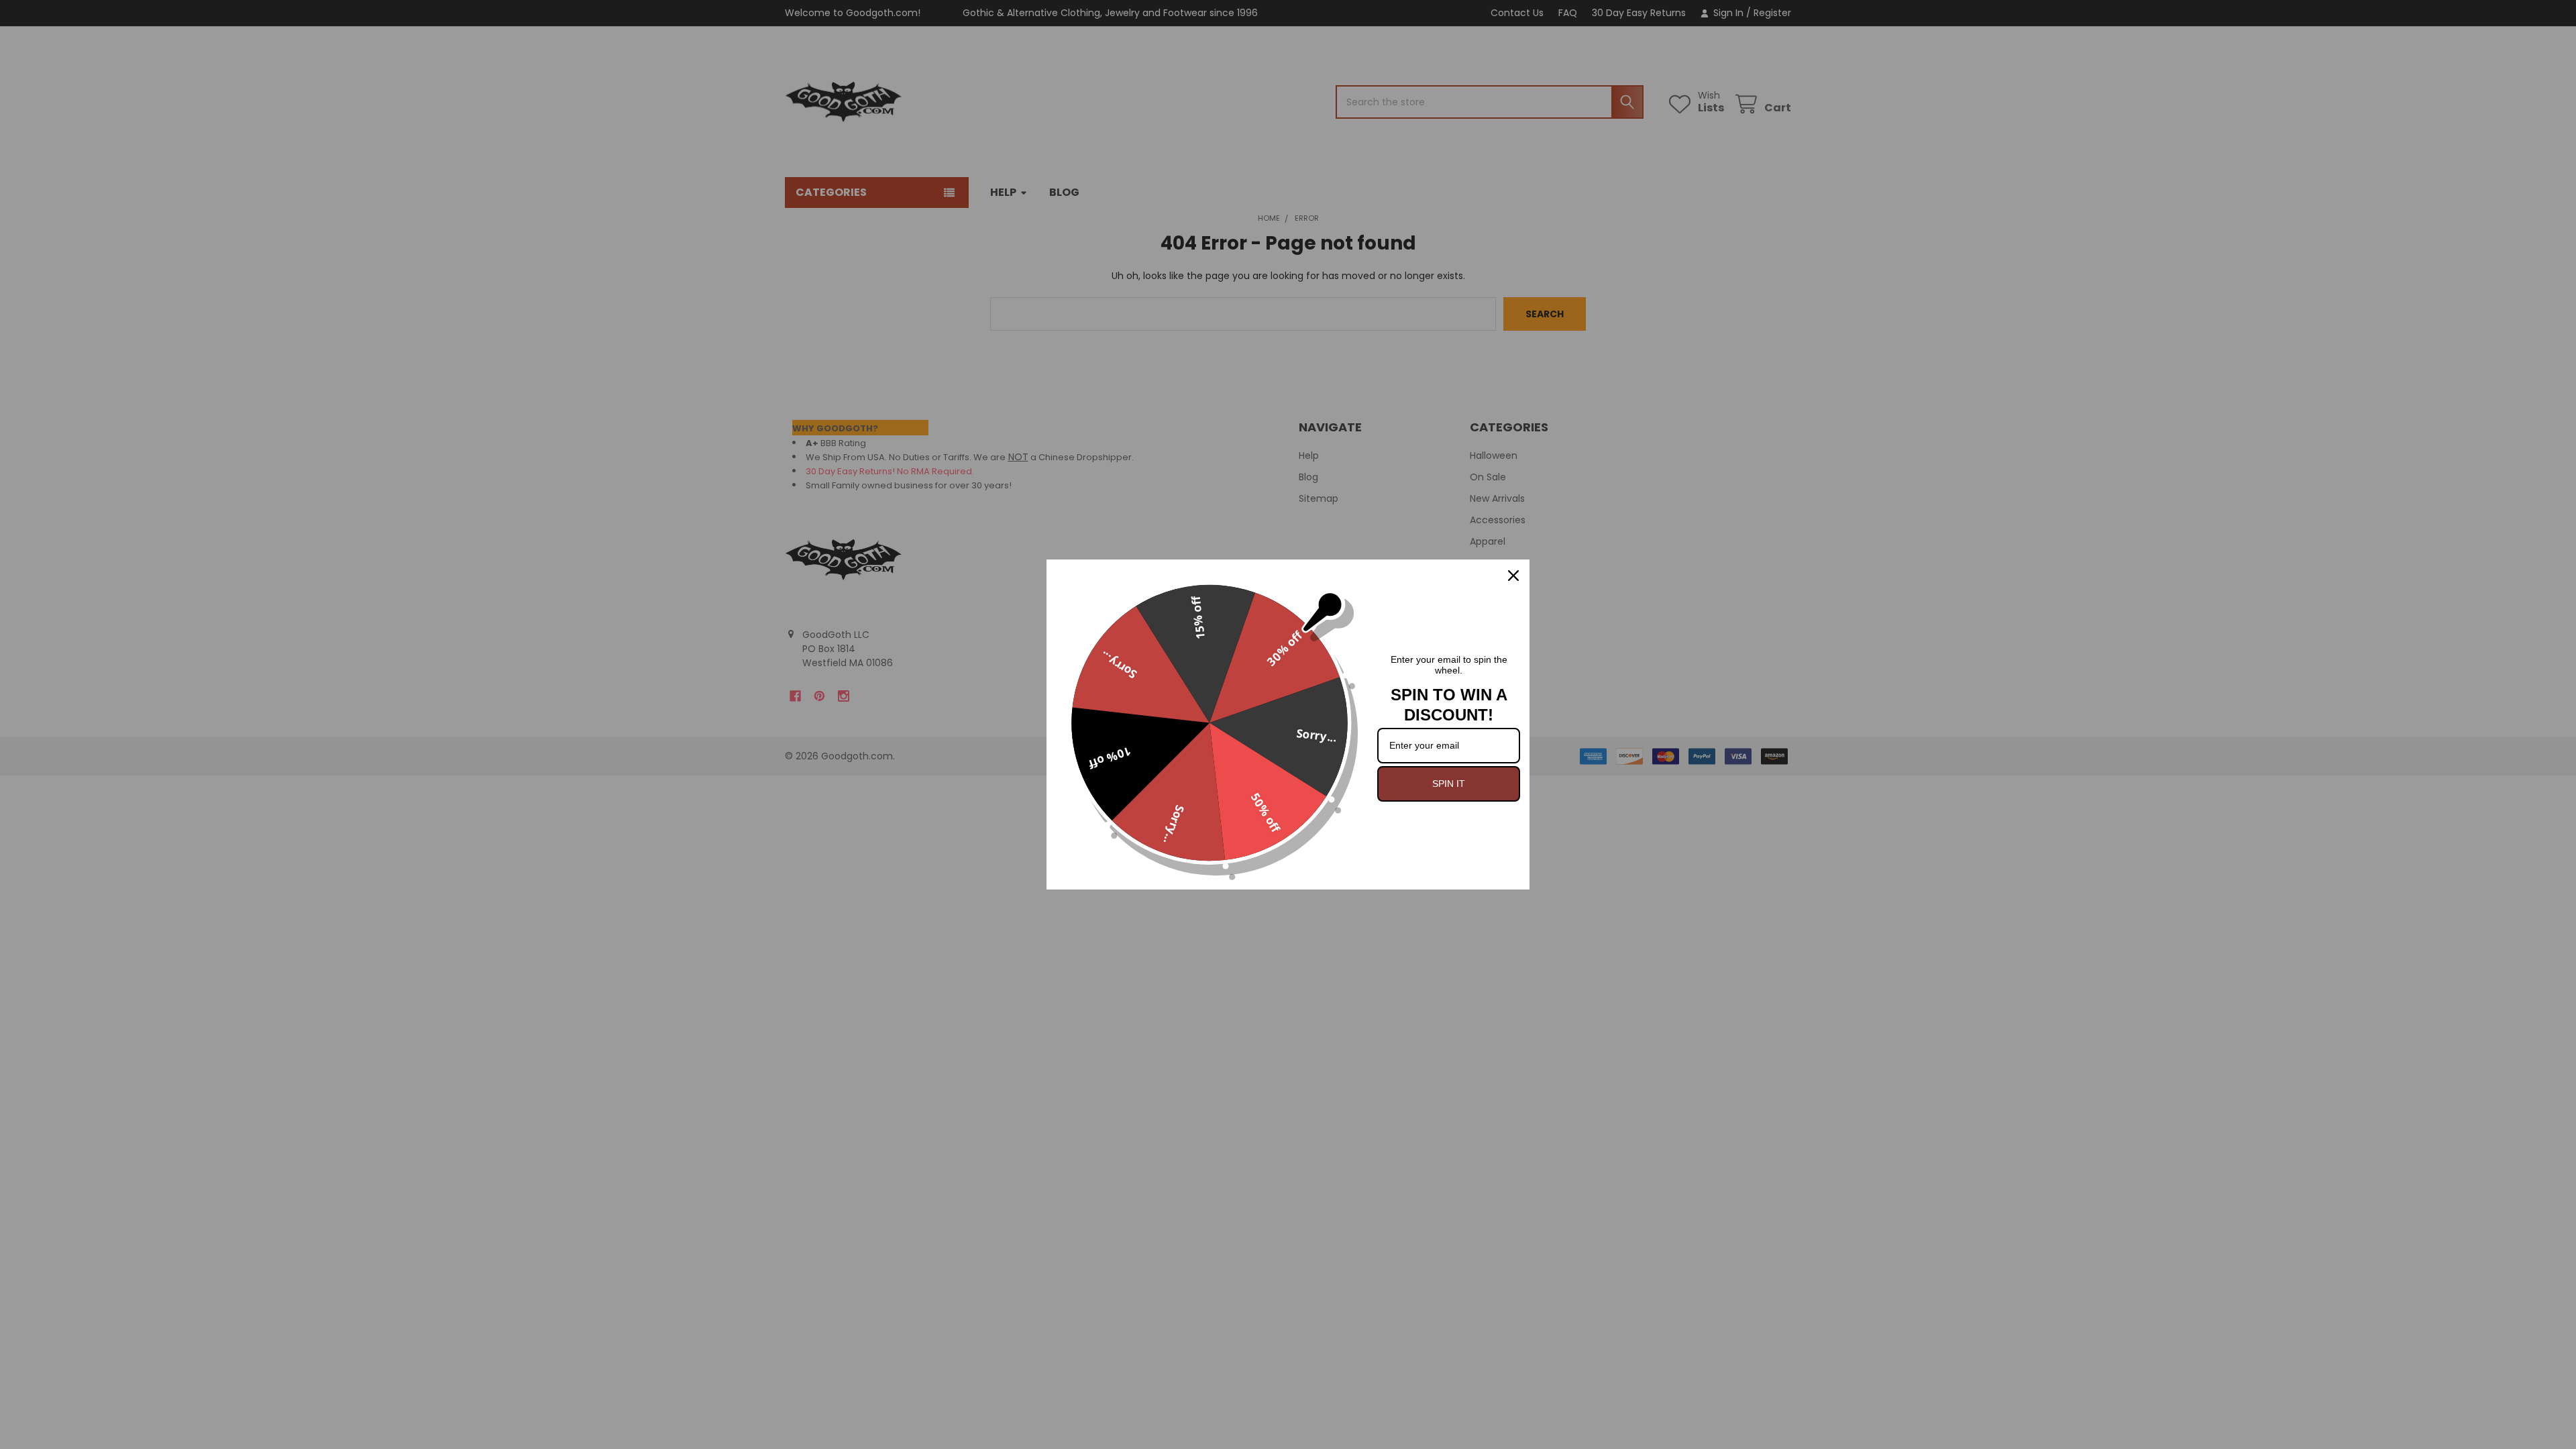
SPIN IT (1449, 784)
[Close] (1513, 576)
